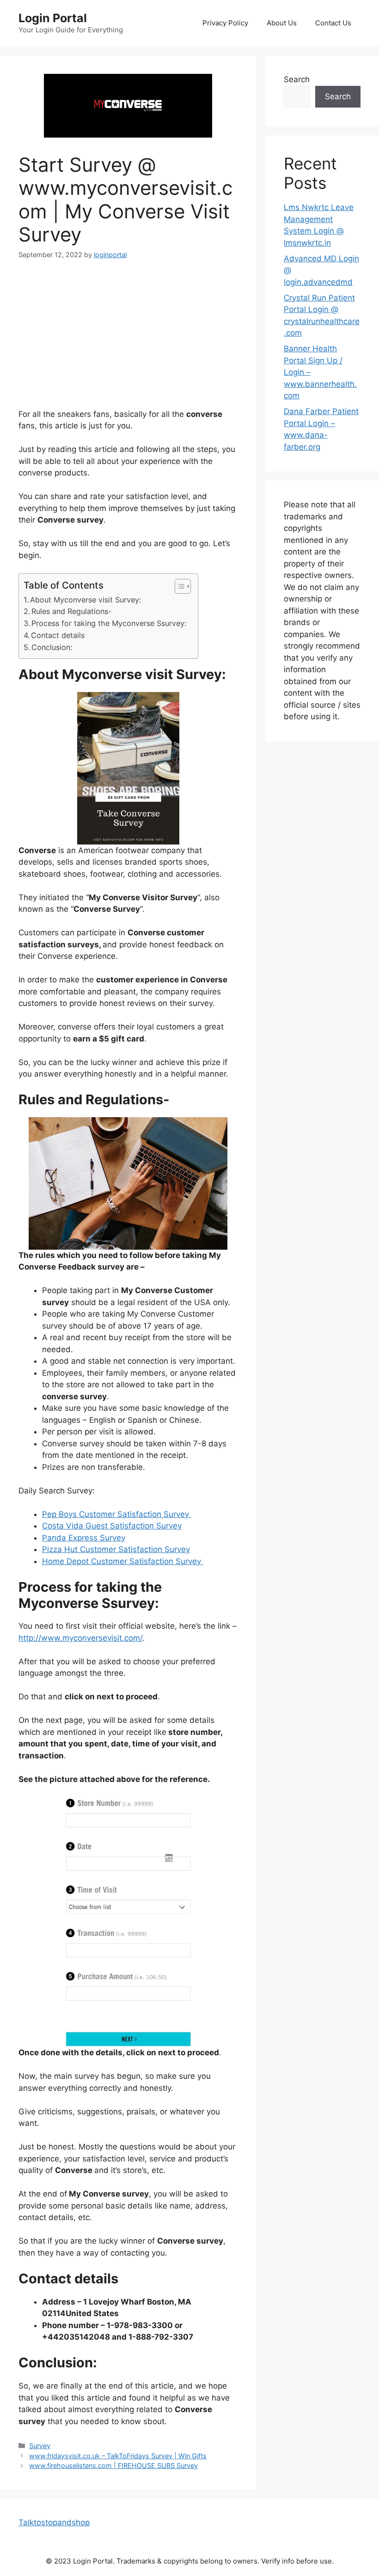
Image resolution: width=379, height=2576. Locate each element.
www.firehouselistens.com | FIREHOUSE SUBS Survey (113, 2465)
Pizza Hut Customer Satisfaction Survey (116, 1549)
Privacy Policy (225, 23)
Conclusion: (53, 647)
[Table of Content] (183, 586)
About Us (282, 23)
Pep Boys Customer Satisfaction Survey (117, 1514)
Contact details (59, 635)
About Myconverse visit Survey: (87, 600)
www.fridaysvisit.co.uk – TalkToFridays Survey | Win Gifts (118, 2456)
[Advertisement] (128, 340)
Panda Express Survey (84, 1538)
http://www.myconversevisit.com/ (80, 1638)
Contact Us (333, 23)
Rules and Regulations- (73, 611)
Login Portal (53, 18)
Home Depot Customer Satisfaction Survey (123, 1561)
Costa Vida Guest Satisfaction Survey (112, 1526)
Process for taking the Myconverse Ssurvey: (110, 623)
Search (297, 79)
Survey (40, 2446)
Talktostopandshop (54, 2522)
